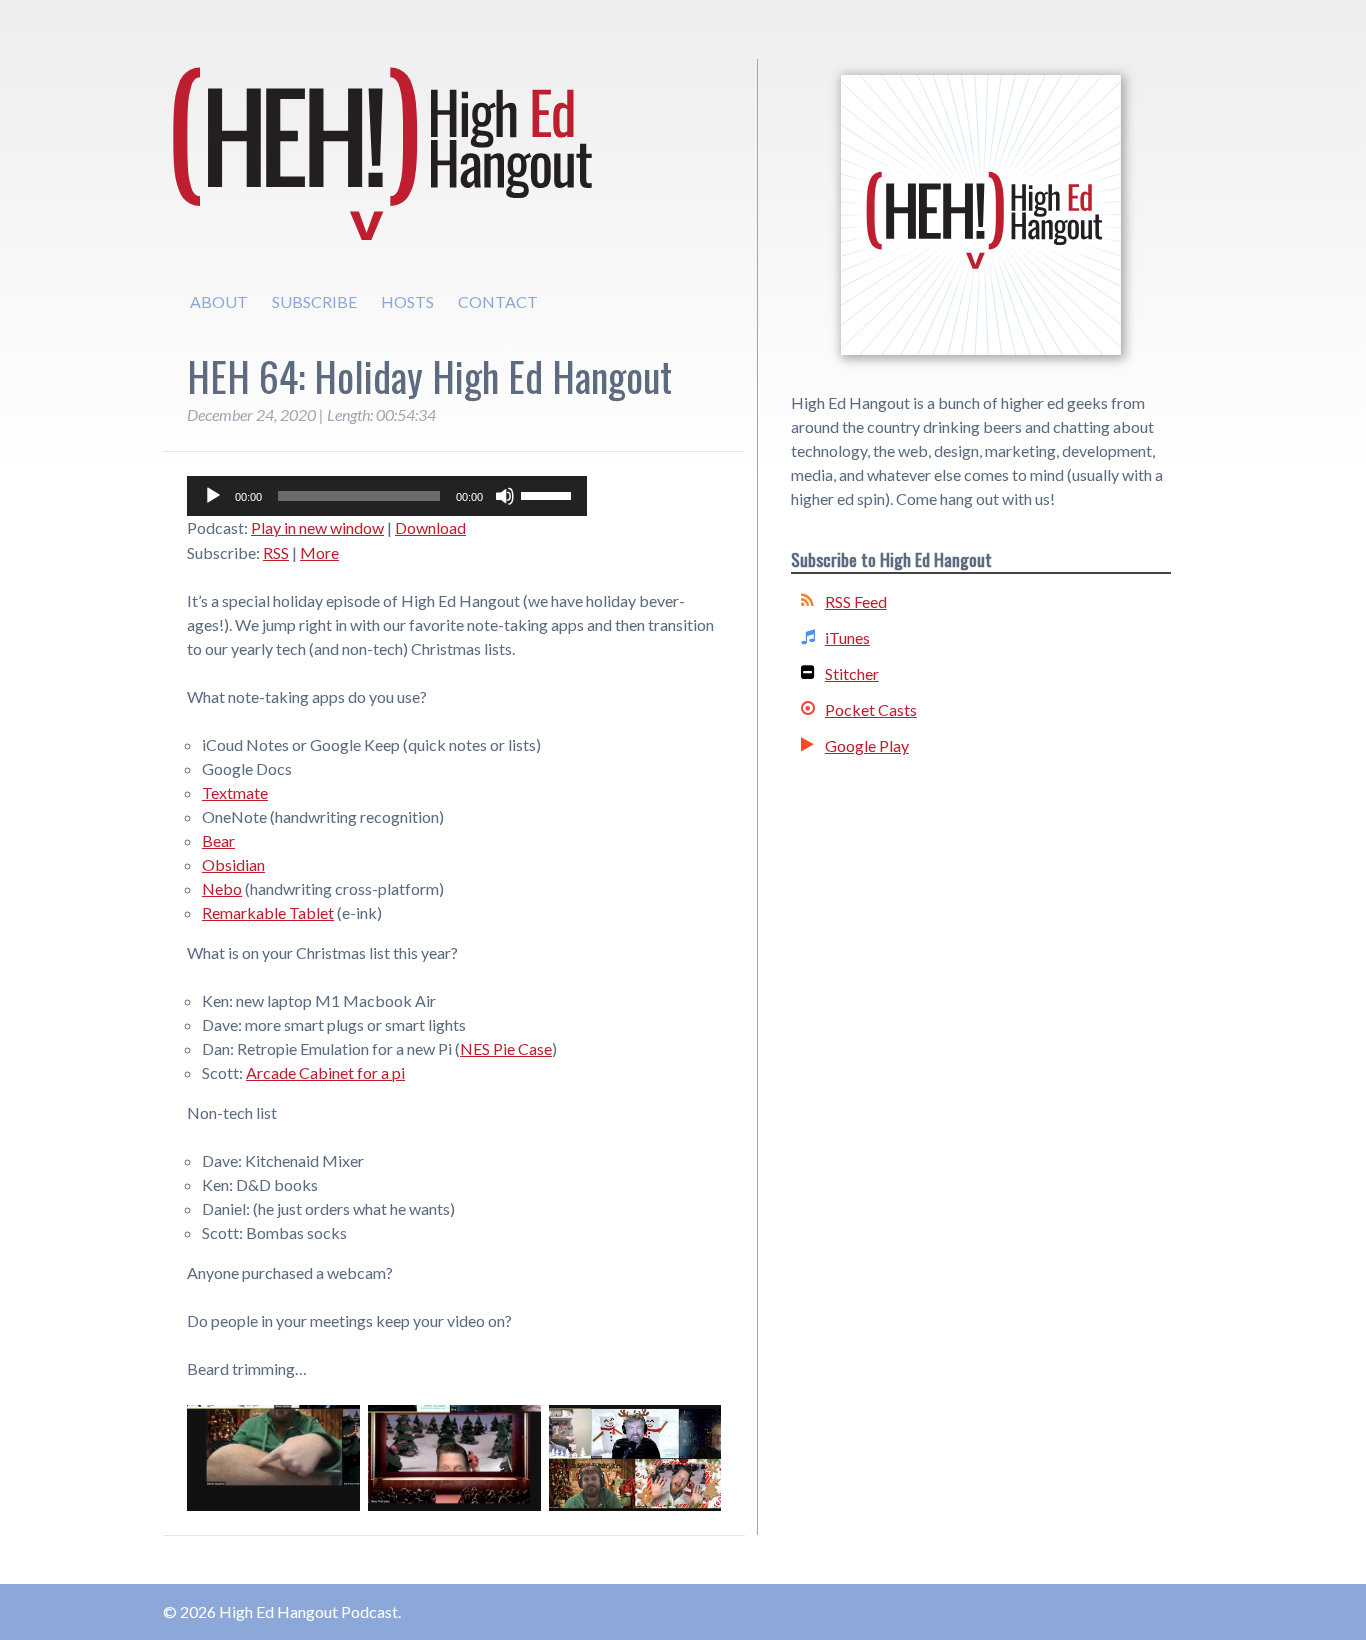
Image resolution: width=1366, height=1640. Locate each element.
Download (430, 527)
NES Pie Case (506, 1048)
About (219, 301)
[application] (387, 496)
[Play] (213, 496)
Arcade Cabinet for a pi (325, 1072)
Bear (218, 840)
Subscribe (314, 301)
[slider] (549, 494)
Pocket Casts (871, 709)
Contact (498, 301)
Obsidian (233, 864)
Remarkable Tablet (268, 912)
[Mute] (505, 496)
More (319, 552)
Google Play (867, 745)
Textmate (235, 792)
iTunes (847, 637)
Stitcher (852, 673)
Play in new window (317, 527)
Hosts (407, 301)
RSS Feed (856, 601)
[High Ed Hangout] (981, 215)
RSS (276, 552)
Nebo (222, 888)
